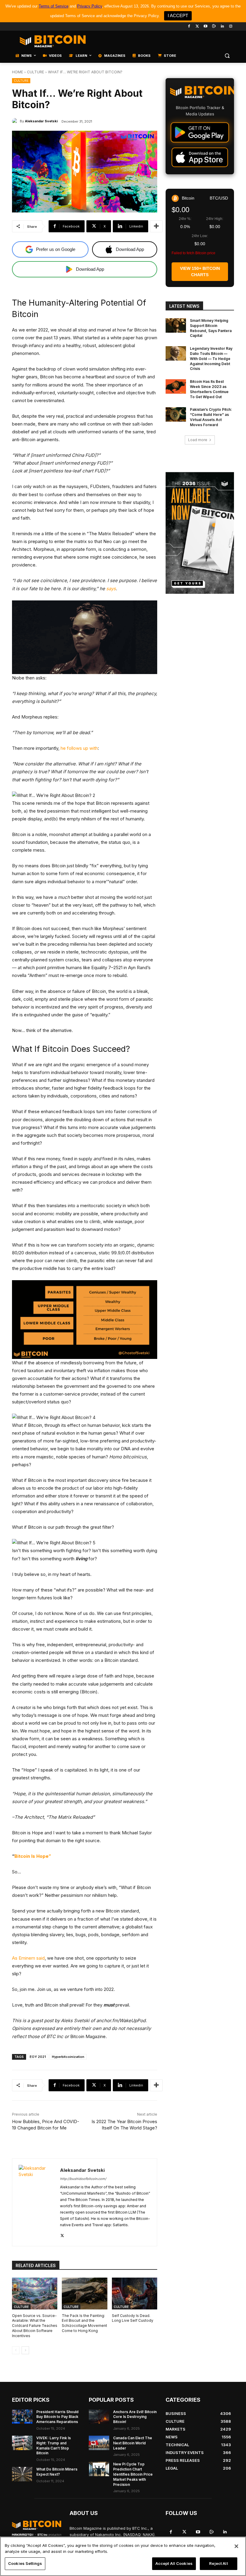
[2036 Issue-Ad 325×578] (200, 533)
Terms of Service (54, 6)
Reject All (218, 2563)
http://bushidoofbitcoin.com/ (83, 2179)
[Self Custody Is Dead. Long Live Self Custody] (135, 2294)
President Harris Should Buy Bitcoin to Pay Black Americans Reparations (57, 2417)
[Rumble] (214, 27)
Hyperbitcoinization (68, 2057)
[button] (227, 56)
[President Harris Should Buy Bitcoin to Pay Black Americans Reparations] (22, 2417)
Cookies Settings (25, 2563)
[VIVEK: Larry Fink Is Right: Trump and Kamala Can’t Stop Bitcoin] (22, 2443)
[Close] (236, 2546)
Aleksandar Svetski (41, 121)
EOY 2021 (38, 2057)
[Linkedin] (222, 27)
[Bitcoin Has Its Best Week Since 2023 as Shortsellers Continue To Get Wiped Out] (176, 386)
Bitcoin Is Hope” (33, 1856)
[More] (156, 226)
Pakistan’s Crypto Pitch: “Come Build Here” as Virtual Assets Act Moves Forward (211, 417)
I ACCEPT (178, 15)
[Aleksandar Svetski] (16, 121)
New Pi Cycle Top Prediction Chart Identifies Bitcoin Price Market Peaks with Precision (133, 2474)
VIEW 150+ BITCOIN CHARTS (200, 272)
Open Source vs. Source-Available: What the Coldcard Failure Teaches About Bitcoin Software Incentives (35, 2326)
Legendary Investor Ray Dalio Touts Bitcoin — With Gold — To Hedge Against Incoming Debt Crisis (211, 359)
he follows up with (79, 748)
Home (18, 72)
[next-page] (25, 2350)
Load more (198, 440)
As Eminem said (28, 1958)
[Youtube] (206, 27)
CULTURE (36, 72)
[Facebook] (189, 27)
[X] (62, 2234)
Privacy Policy (90, 6)
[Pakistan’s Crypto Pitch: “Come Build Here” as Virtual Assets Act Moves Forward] (176, 414)
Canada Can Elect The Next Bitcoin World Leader (133, 2443)
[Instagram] (231, 27)
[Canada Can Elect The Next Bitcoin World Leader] (99, 2443)
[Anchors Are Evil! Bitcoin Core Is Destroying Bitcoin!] (99, 2417)
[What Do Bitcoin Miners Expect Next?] (22, 2474)
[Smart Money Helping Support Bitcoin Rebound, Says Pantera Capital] (176, 325)
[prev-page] (16, 2350)
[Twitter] (197, 27)
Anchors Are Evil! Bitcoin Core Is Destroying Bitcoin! (135, 2417)
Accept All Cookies (174, 2563)
